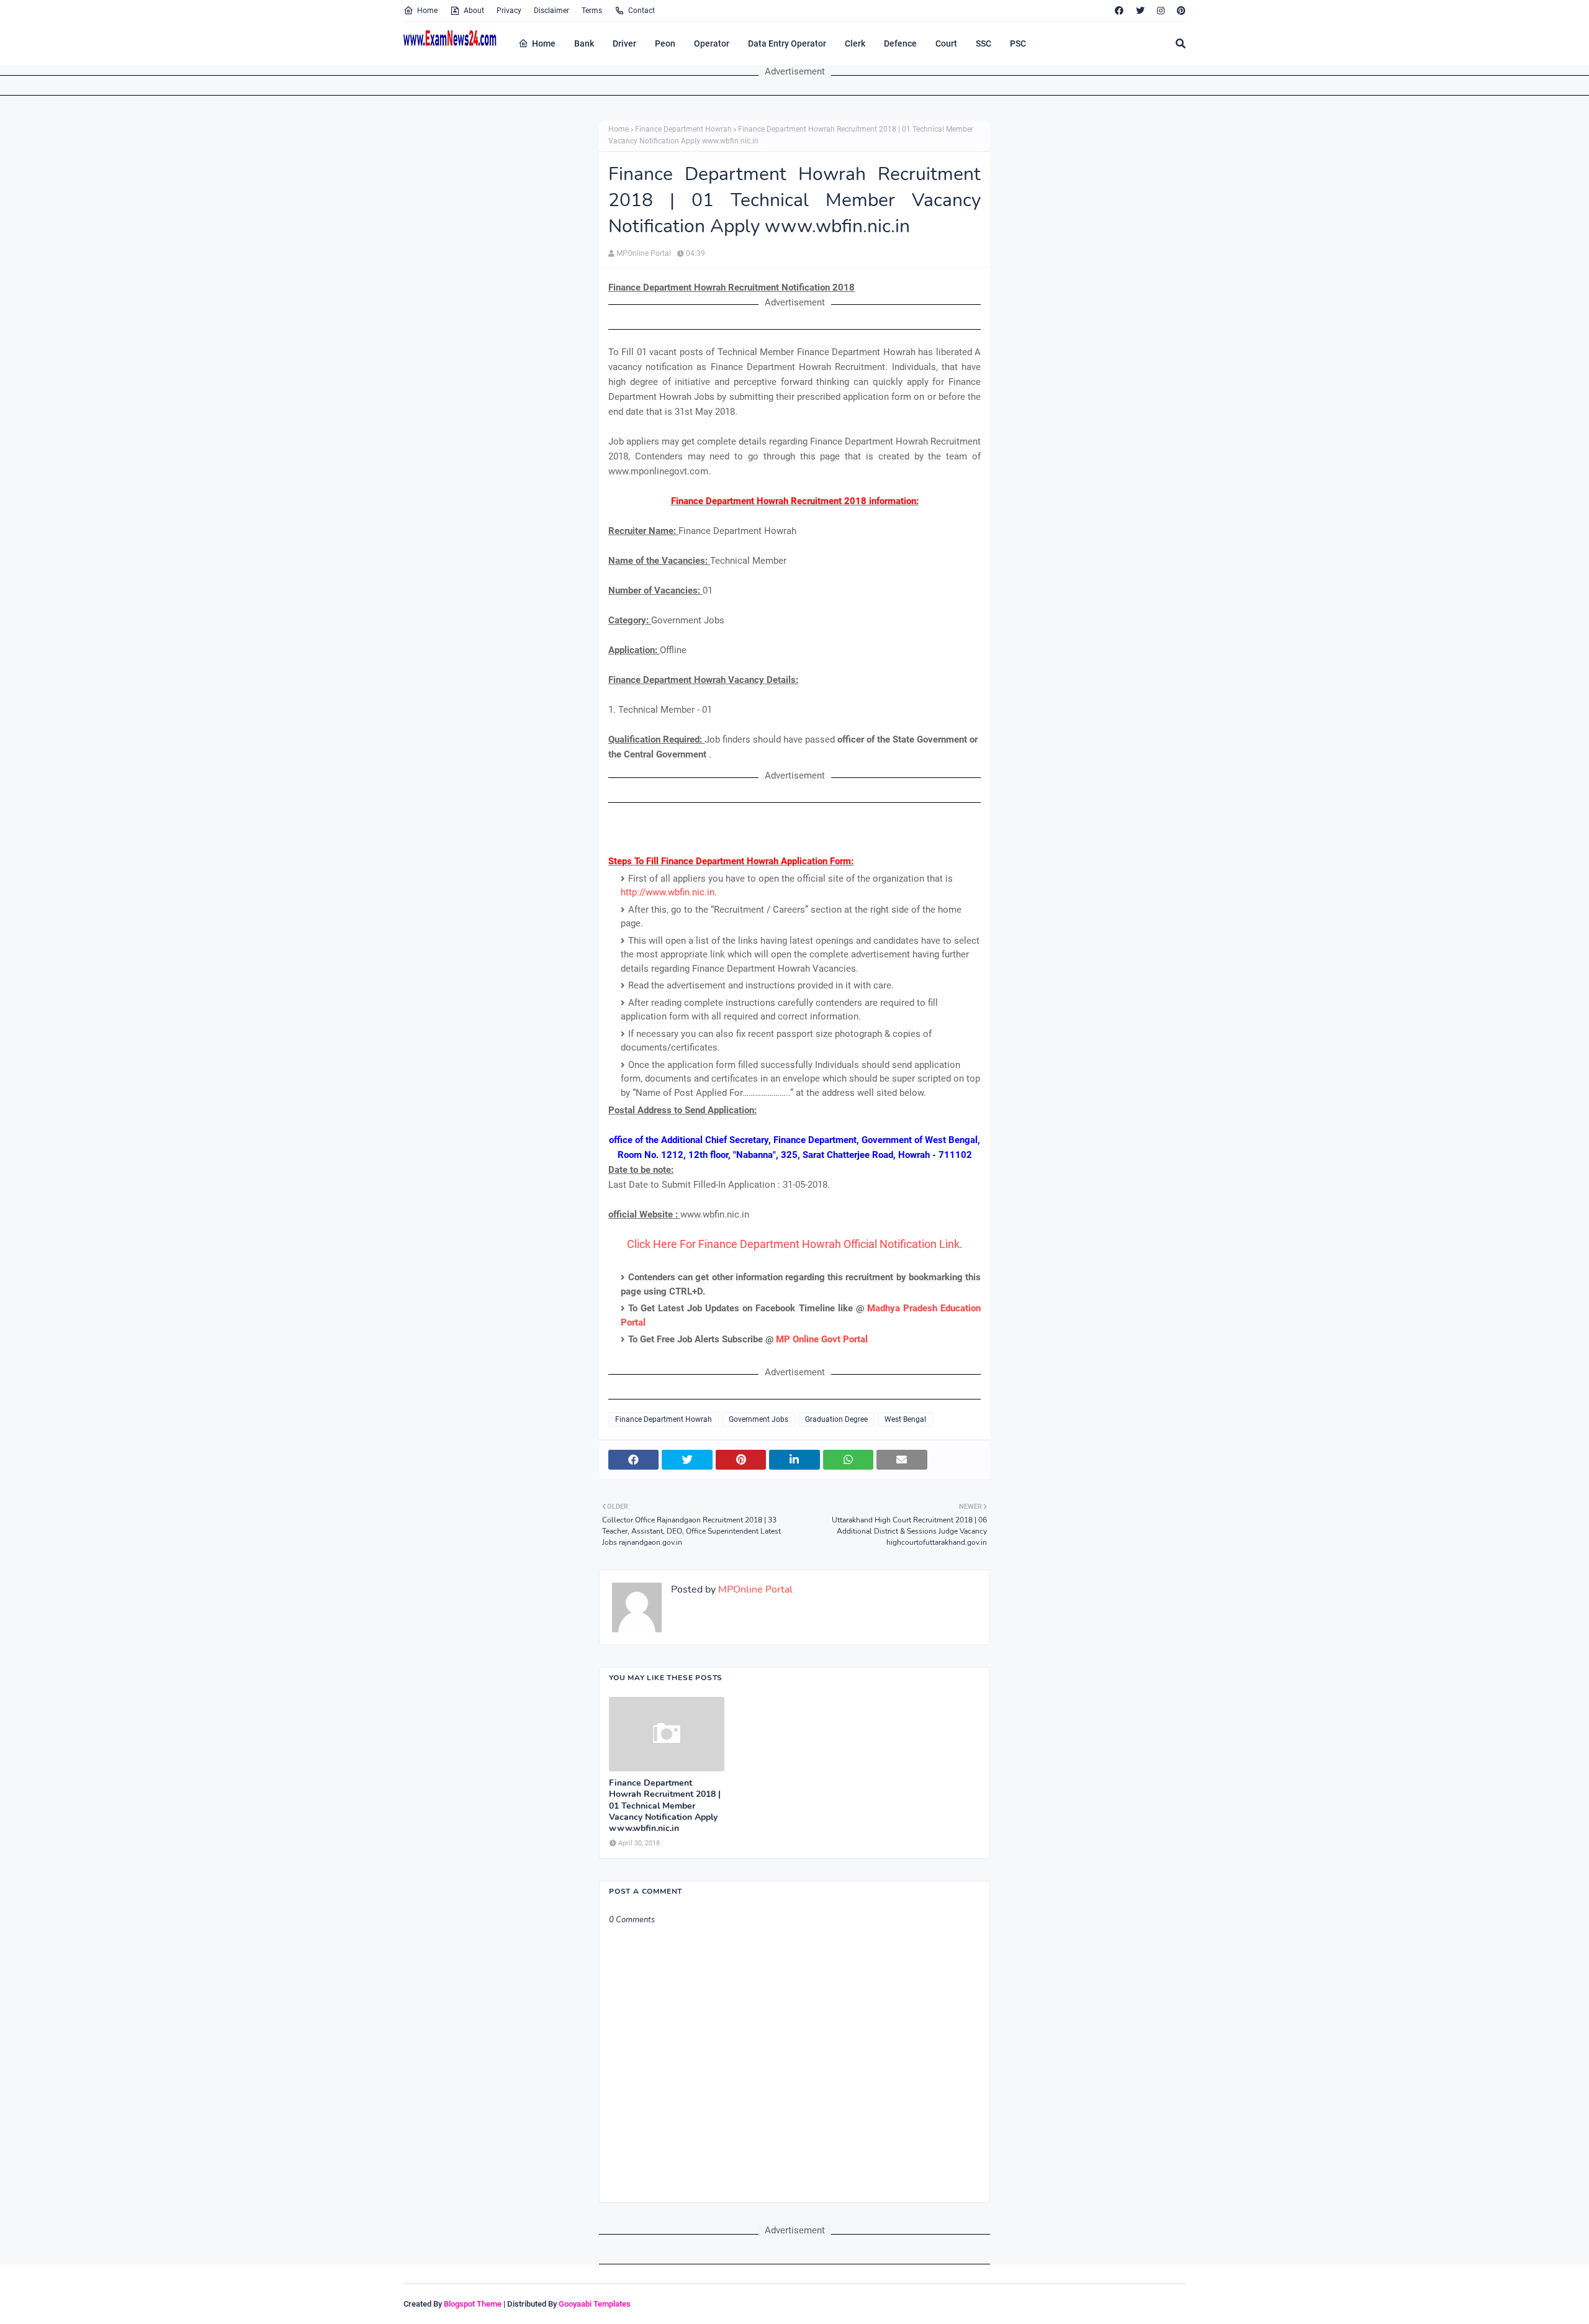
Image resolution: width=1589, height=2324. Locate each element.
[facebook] (1119, 11)
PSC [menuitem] (1018, 43)
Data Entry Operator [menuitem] (787, 43)
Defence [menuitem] (900, 43)
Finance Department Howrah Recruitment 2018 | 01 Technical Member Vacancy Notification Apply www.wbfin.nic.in (665, 1806)
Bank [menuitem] (584, 43)
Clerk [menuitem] (855, 43)
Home (427, 11)
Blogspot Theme (473, 2304)
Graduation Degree (836, 1419)
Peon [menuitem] (665, 43)
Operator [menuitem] (712, 43)
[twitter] (1140, 11)
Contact (641, 11)
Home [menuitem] (544, 43)
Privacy (509, 11)
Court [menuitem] (946, 43)
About (474, 11)
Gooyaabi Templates (595, 2304)
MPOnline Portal (644, 253)
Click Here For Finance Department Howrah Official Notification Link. (795, 1244)
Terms (592, 11)
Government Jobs (758, 1419)
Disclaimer (551, 11)
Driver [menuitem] (624, 43)
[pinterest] (1180, 11)
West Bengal (905, 1419)
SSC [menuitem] (984, 43)
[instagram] (1161, 11)
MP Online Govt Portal (822, 1339)
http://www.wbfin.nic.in (668, 892)
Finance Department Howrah (683, 129)
